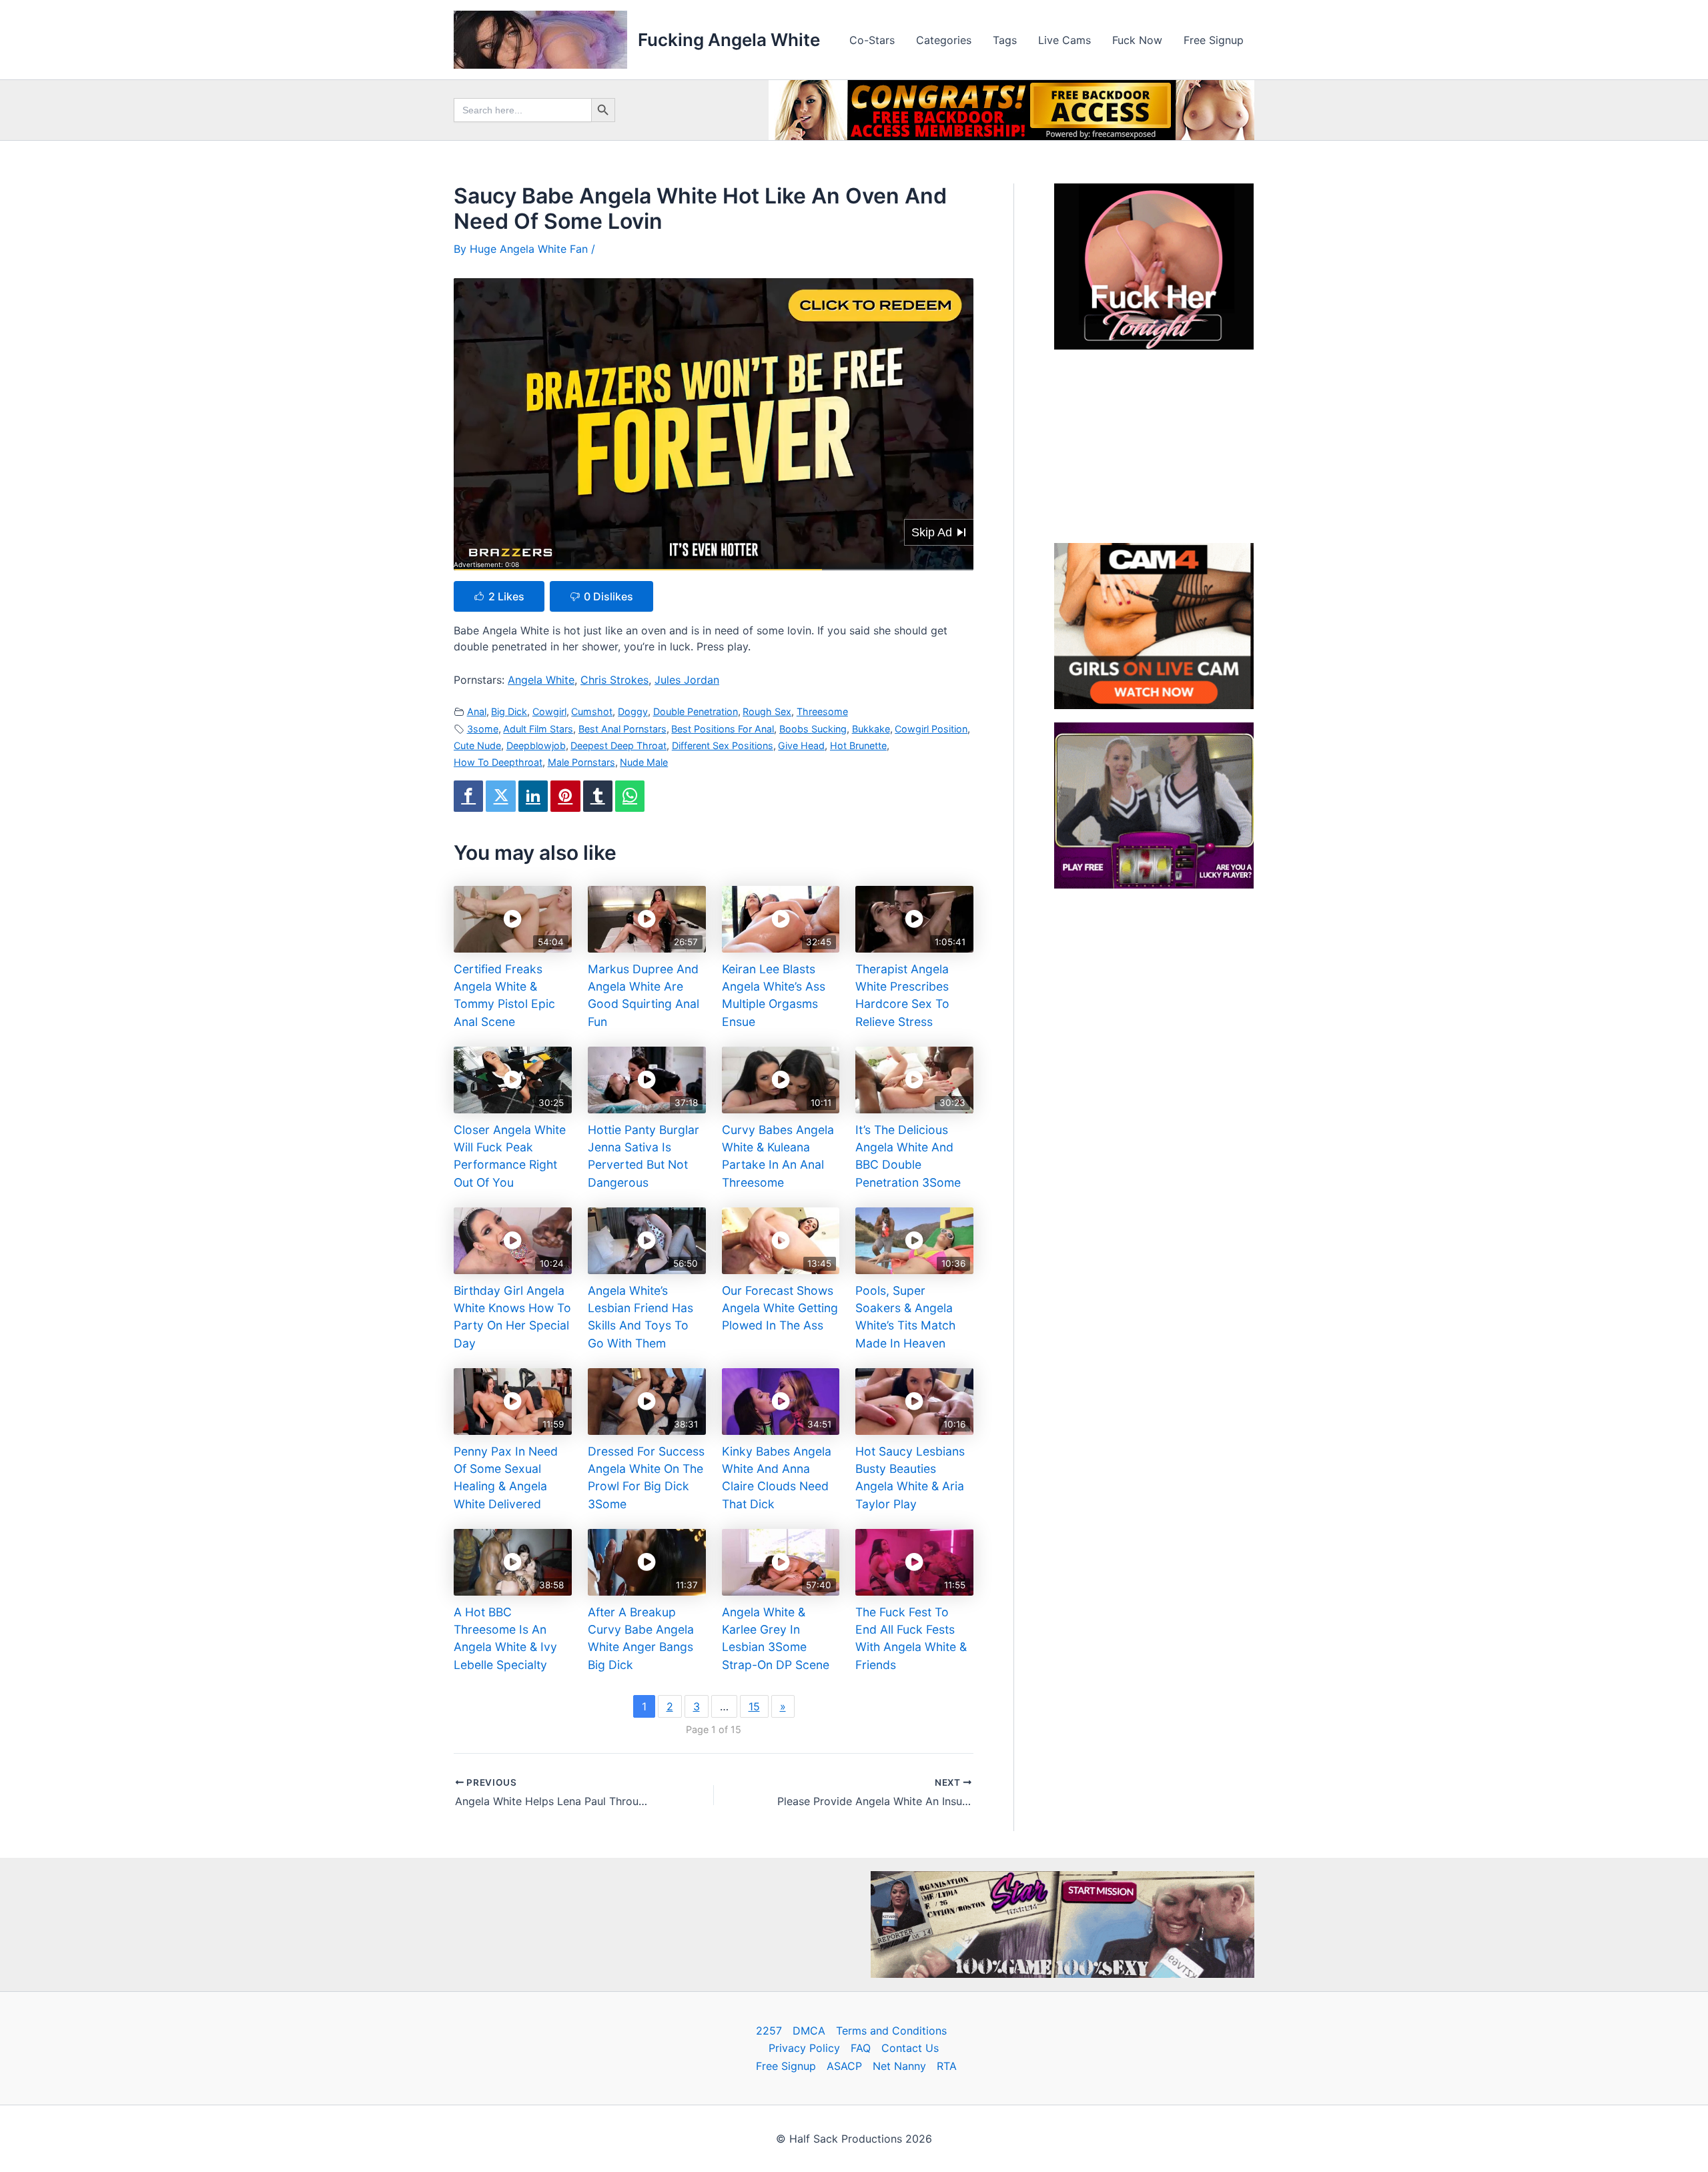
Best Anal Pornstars (622, 729)
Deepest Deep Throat (618, 745)
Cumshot (592, 711)
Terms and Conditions (891, 2031)
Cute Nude (477, 745)
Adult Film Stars (538, 729)
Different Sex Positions (723, 745)
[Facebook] (468, 796)
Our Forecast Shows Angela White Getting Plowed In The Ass (780, 1308)
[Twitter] (500, 796)
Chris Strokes (614, 680)
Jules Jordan (687, 680)
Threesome (822, 711)
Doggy (633, 711)
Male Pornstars (581, 762)
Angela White (541, 680)
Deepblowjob (536, 745)
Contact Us (910, 2048)
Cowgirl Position (931, 729)
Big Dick (509, 711)
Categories (944, 40)
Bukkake (871, 729)
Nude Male (644, 762)
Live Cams (1064, 40)
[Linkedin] (533, 796)
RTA (947, 2066)
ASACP (844, 2066)
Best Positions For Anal (723, 729)
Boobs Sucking (813, 729)
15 (754, 1706)
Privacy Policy (804, 2048)
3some (483, 729)
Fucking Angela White (729, 40)
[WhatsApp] (630, 796)
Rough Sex (767, 711)
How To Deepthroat (498, 762)
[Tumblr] (598, 796)
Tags (1005, 40)
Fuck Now (1137, 40)
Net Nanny (899, 2066)
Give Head (801, 745)
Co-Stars (872, 40)
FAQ (861, 2048)
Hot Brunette (858, 745)
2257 (769, 2031)
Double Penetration (696, 711)
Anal (477, 711)
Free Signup (1214, 40)
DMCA (809, 2031)
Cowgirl (549, 711)
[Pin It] (565, 796)
